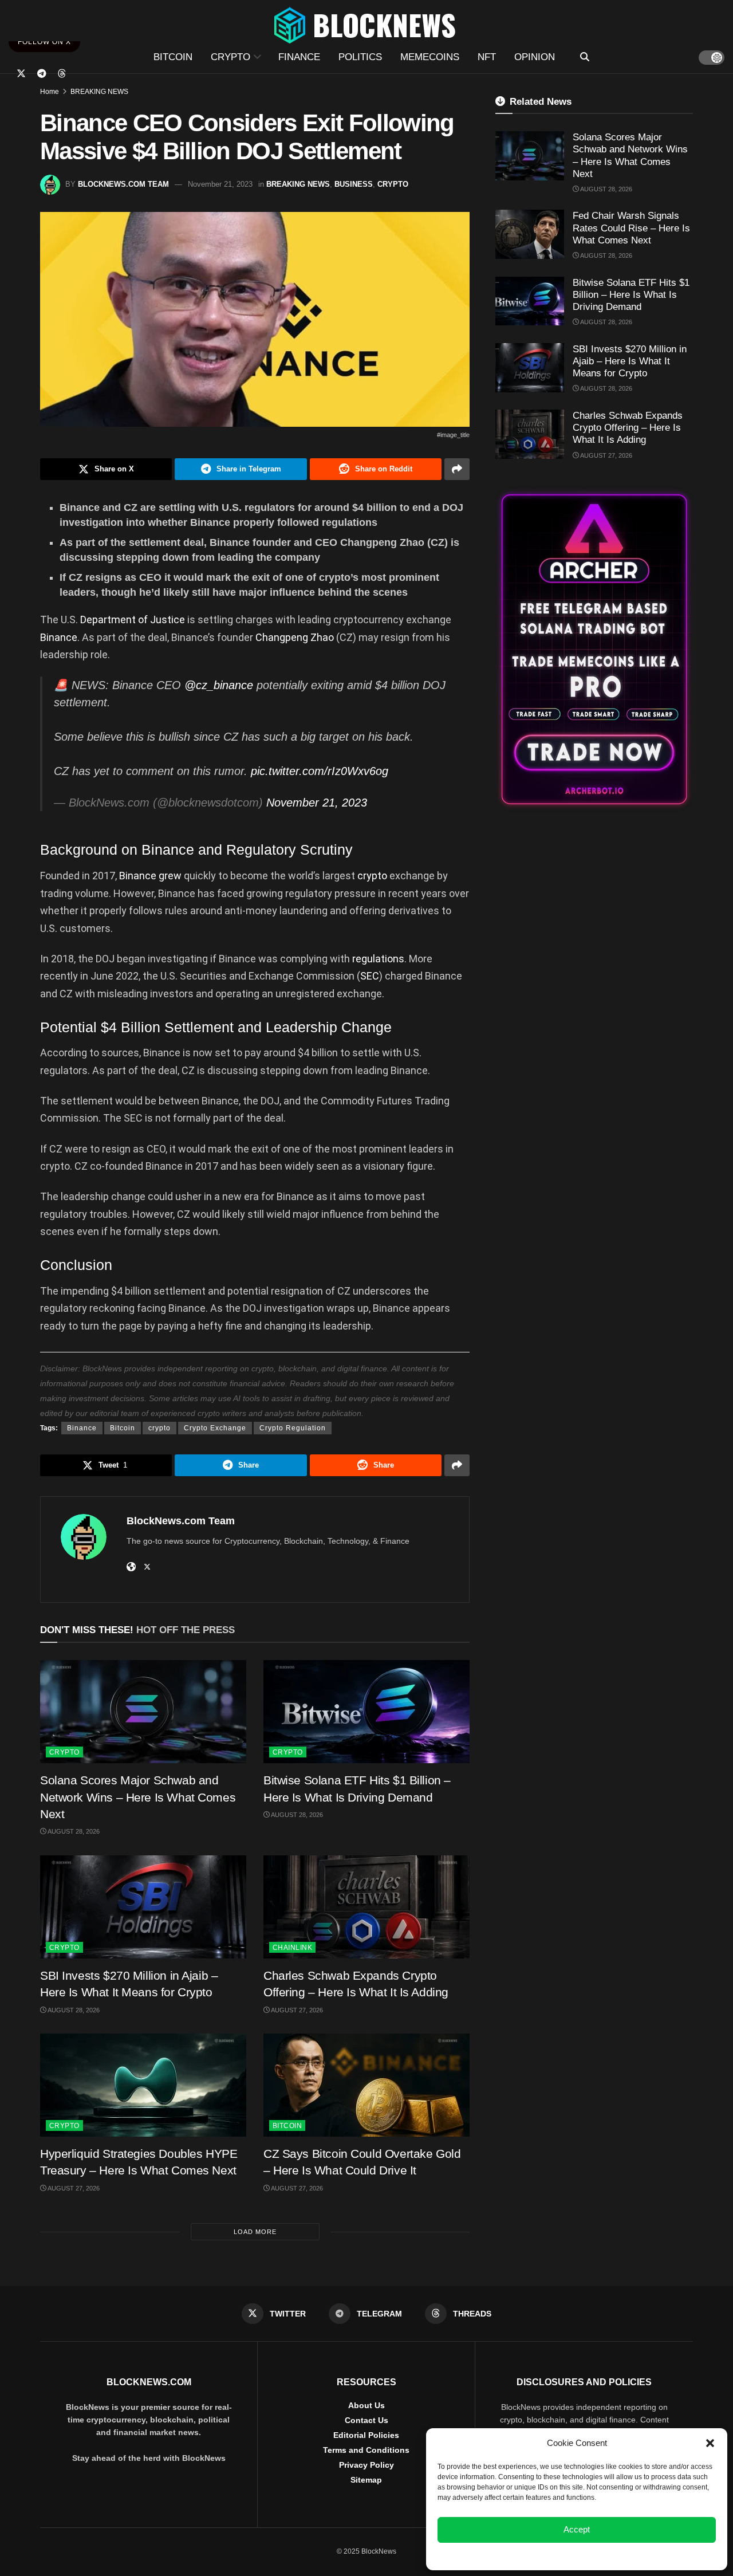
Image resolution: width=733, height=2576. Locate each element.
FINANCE (299, 57)
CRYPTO (230, 57)
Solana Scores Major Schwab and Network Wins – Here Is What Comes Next (138, 1797)
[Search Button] (585, 57)
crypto (373, 876)
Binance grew (150, 876)
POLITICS (360, 57)
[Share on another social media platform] (457, 469)
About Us (366, 2405)
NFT (487, 57)
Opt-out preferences (543, 2555)
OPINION (535, 57)
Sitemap (366, 2480)
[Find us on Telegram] (42, 74)
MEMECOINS (430, 57)
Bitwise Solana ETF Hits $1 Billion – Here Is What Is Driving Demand (631, 295)
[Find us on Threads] (62, 74)
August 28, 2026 (73, 1831)
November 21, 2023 (220, 184)
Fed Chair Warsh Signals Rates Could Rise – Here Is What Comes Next (631, 228)
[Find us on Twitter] (21, 74)
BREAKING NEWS (99, 92)
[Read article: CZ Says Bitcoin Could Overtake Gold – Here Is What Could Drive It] (366, 2085)
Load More (255, 2232)
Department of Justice (133, 620)
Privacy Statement (608, 2555)
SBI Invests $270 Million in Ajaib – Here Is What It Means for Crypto (630, 361)
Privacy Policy (366, 2465)
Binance (59, 637)
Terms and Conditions (366, 2450)
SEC (370, 976)
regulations (378, 959)
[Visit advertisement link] (594, 649)
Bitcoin (123, 1428)
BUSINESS (354, 184)
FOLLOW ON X (44, 42)
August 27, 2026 (296, 2010)
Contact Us (366, 2420)
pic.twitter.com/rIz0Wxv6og (320, 771)
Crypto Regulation (293, 1428)
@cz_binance (219, 685)
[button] (710, 2443)
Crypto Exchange (215, 1428)
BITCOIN (173, 57)
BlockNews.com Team (123, 184)
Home (50, 92)
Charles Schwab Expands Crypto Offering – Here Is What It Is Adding (628, 428)
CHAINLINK (292, 1948)
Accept (577, 2529)
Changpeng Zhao (295, 637)
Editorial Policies (366, 2435)
